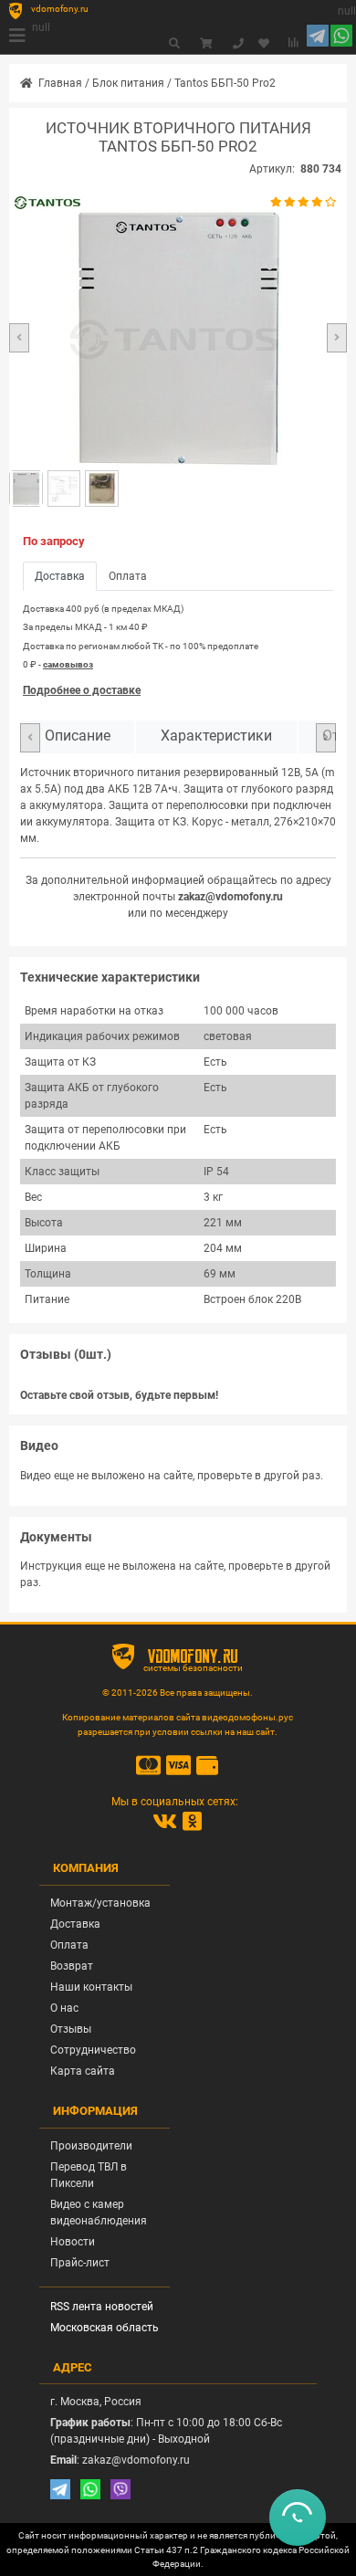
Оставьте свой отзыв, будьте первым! (119, 1395)
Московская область (105, 2328)
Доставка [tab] (60, 576)
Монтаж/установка (100, 1903)
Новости (73, 2242)
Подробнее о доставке (82, 690)
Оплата (69, 1945)
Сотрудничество (93, 2050)
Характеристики (216, 736)
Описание (78, 736)
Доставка (75, 1924)
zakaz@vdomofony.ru (230, 897)
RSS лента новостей (102, 2307)
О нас (64, 2008)
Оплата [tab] (128, 576)
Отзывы (71, 2029)
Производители (91, 2146)
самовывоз (68, 664)
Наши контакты (91, 1987)
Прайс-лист (80, 2263)
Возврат (72, 1966)
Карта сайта (83, 2071)
